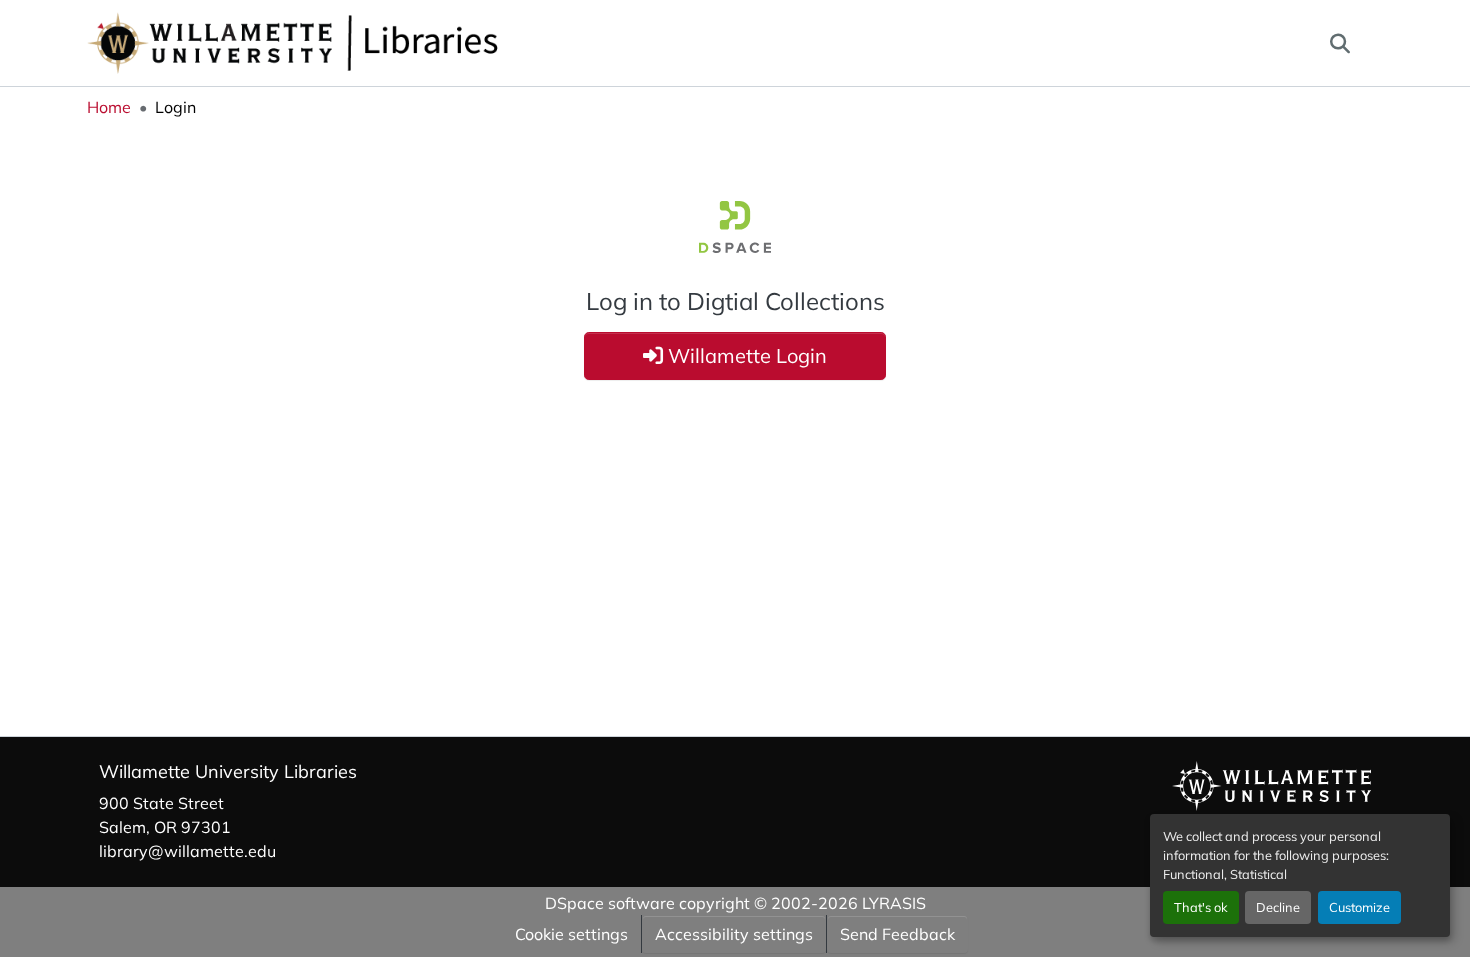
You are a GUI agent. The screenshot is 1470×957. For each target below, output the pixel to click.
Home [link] (109, 107)
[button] (359, 43)
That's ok (1201, 907)
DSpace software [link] (610, 903)
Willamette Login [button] (745, 355)
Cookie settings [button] (571, 934)
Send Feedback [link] (897, 934)
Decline (1278, 907)
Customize (1359, 907)
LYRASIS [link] (894, 903)
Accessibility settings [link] (734, 934)
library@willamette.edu (187, 851)
